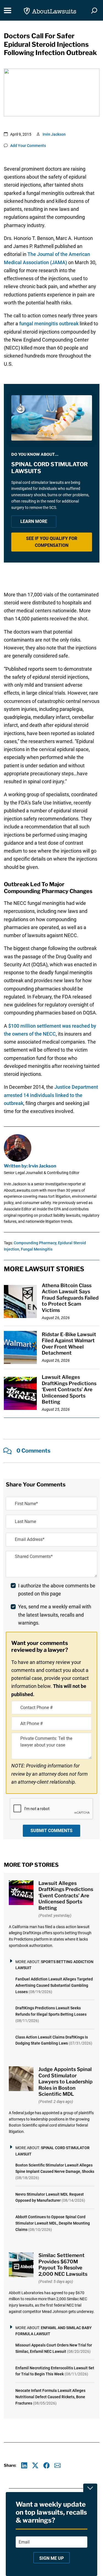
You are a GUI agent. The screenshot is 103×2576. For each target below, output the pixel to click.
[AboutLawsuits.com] (50, 10)
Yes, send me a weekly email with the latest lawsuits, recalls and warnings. (55, 1615)
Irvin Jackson (54, 134)
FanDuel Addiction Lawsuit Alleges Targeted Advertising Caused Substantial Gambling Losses (54, 1985)
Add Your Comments (28, 146)
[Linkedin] (24, 2466)
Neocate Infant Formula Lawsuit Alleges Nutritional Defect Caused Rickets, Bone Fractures (50, 2397)
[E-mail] (58, 2466)
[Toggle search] (94, 10)
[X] (35, 2466)
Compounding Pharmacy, (35, 1243)
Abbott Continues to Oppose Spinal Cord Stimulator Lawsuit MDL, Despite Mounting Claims (53, 2223)
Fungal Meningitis (37, 1249)
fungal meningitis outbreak (49, 324)
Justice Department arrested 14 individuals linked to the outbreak (51, 1095)
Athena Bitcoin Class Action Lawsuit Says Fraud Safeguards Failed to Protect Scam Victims (70, 1298)
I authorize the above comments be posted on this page (57, 1590)
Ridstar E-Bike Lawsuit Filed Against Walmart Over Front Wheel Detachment (69, 1344)
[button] (52, 542)
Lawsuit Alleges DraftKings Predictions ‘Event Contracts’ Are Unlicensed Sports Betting (69, 1389)
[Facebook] (47, 2466)
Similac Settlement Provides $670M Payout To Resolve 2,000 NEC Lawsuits (63, 2265)
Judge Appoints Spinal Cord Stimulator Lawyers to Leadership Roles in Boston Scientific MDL (66, 2082)
